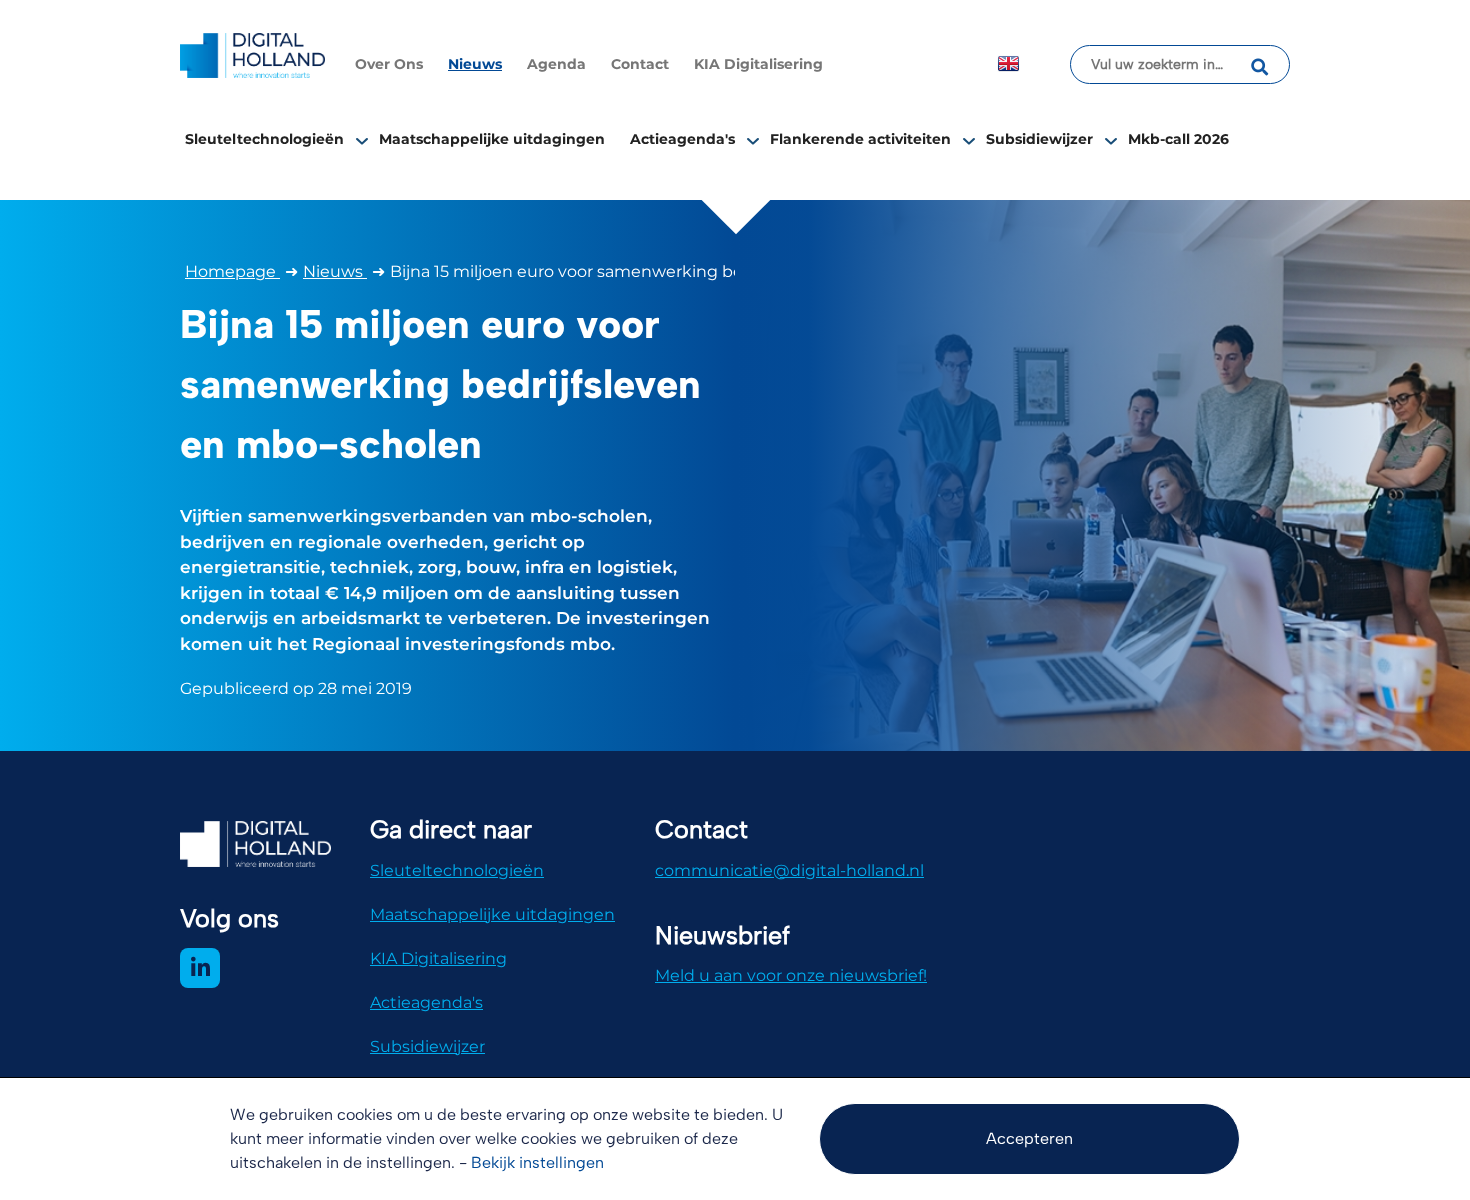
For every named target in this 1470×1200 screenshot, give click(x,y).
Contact (640, 64)
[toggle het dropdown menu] (362, 140)
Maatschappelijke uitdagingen (492, 139)
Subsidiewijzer (1039, 139)
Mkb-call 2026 (1178, 139)
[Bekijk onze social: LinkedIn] (200, 968)
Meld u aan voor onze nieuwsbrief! (791, 975)
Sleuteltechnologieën (264, 139)
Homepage (232, 271)
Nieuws (475, 64)
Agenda (556, 64)
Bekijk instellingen (537, 1162)
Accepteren (1029, 1138)
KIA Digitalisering (758, 64)
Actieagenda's (682, 139)
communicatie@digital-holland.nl (789, 870)
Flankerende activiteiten (860, 139)
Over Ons (389, 64)
